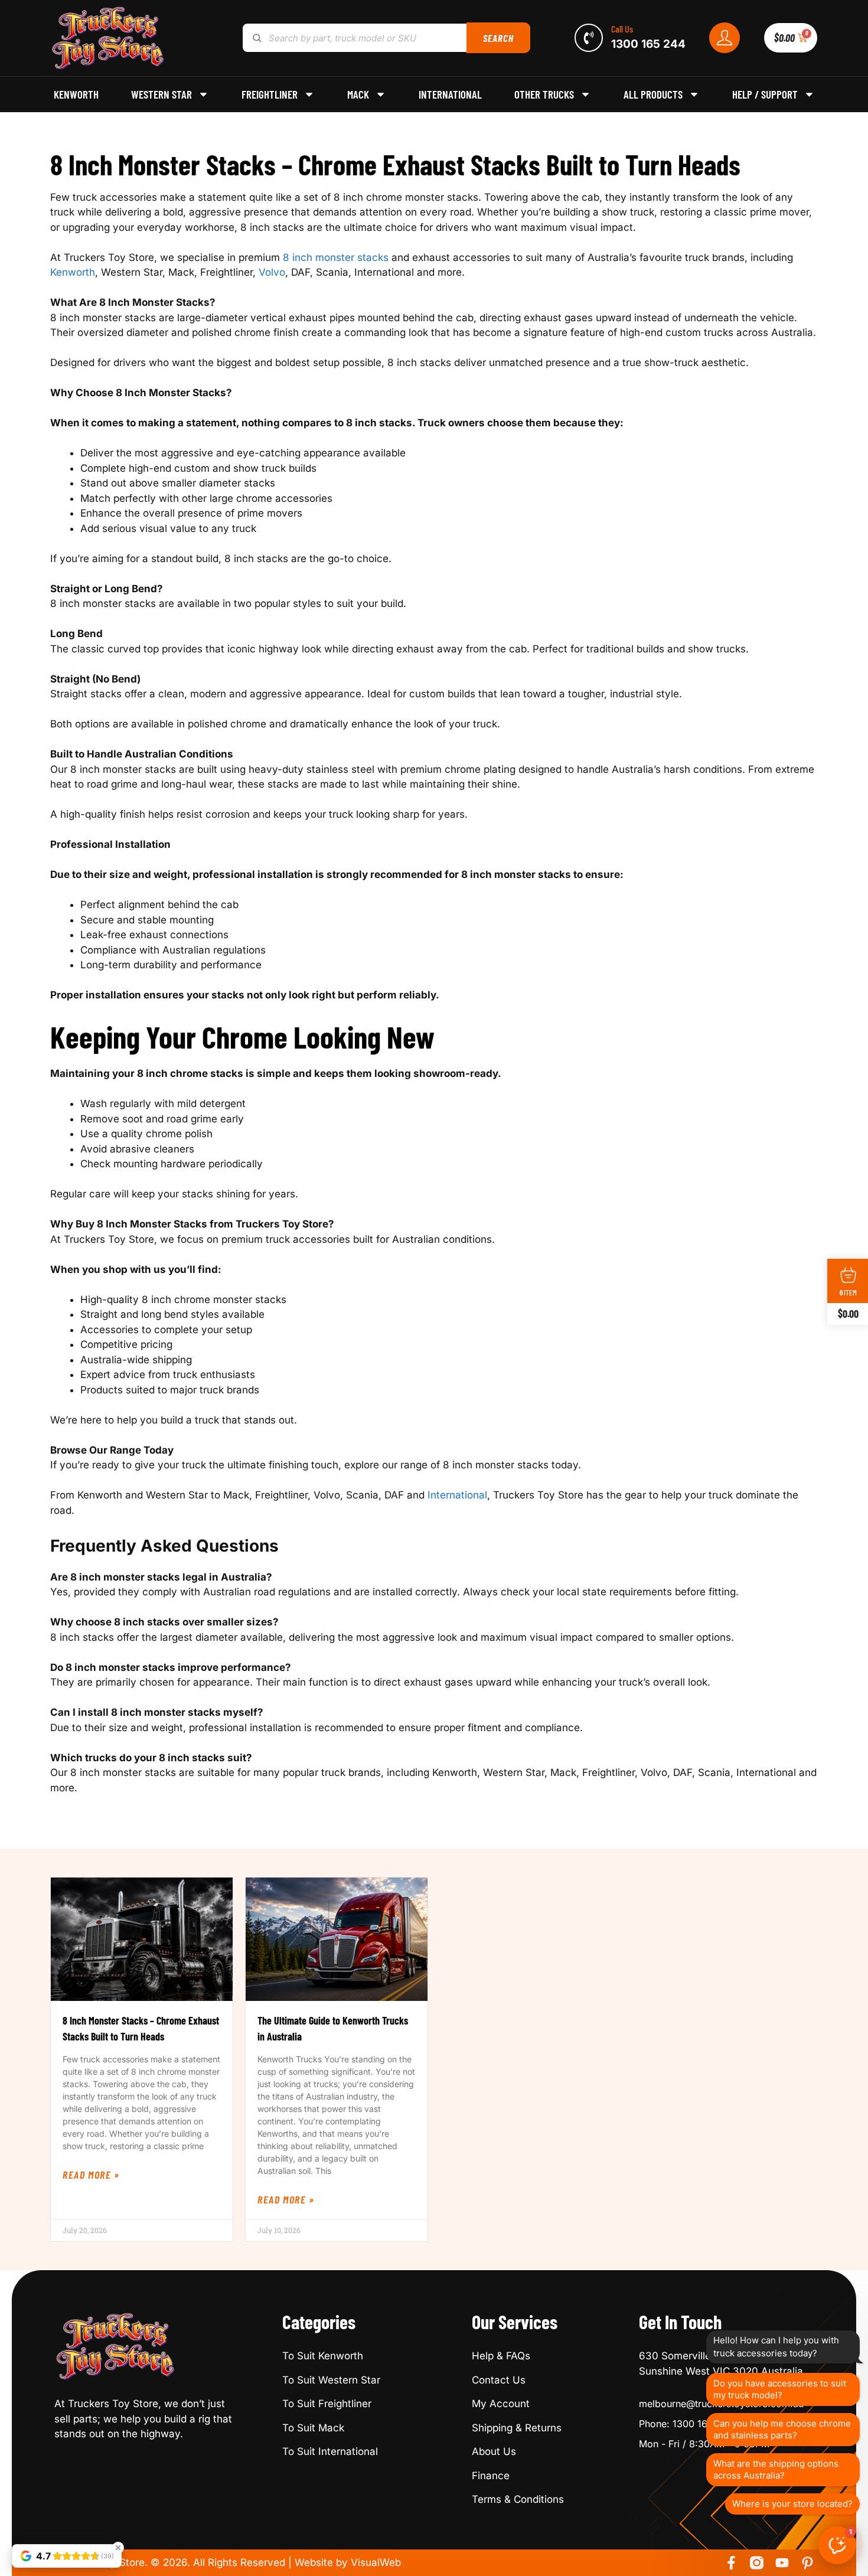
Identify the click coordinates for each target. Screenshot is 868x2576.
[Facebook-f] (731, 2563)
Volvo (272, 272)
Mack (358, 94)
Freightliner (270, 94)
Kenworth (76, 94)
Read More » (91, 2175)
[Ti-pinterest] (807, 2563)
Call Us (622, 29)
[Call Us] (589, 38)
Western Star (161, 94)
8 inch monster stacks (336, 257)
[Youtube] (782, 2563)
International (450, 94)
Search (498, 38)
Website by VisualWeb (348, 2562)
